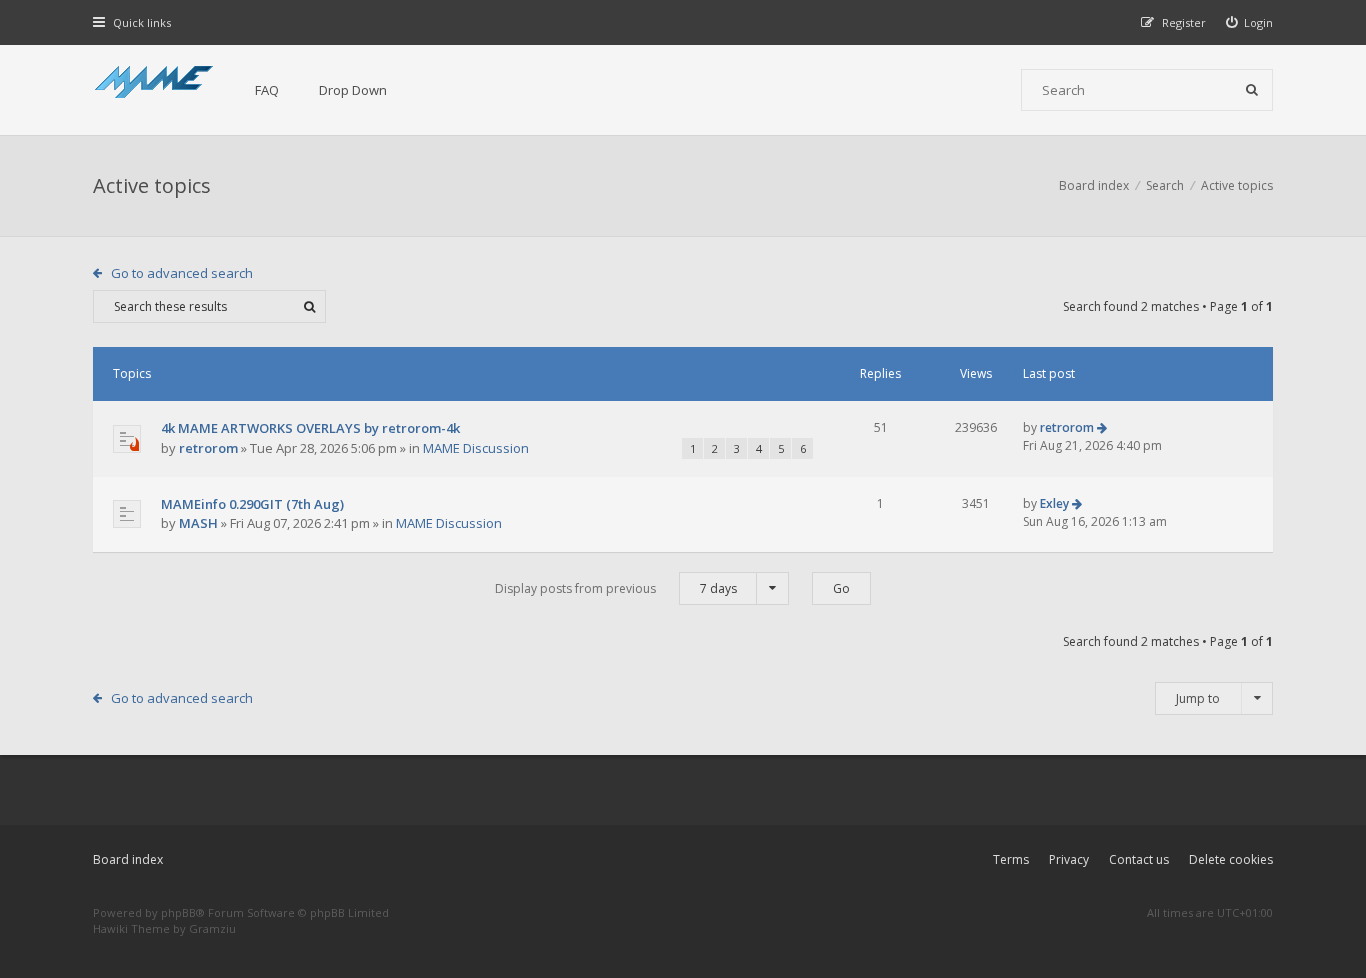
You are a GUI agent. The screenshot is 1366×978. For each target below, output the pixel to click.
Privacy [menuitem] (1069, 859)
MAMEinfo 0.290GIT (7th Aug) (252, 504)
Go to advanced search (182, 273)
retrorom (208, 448)
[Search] (1252, 90)
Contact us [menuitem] (1139, 859)
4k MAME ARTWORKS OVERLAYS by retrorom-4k (310, 428)
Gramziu (212, 928)
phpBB (178, 912)
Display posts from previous (616, 588)
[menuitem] (1250, 22)
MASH (198, 523)
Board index (128, 859)
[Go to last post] (1102, 427)
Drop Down (353, 90)
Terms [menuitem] (1011, 859)
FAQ (267, 90)
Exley (1054, 503)
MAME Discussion (476, 448)
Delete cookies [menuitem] (1231, 859)
